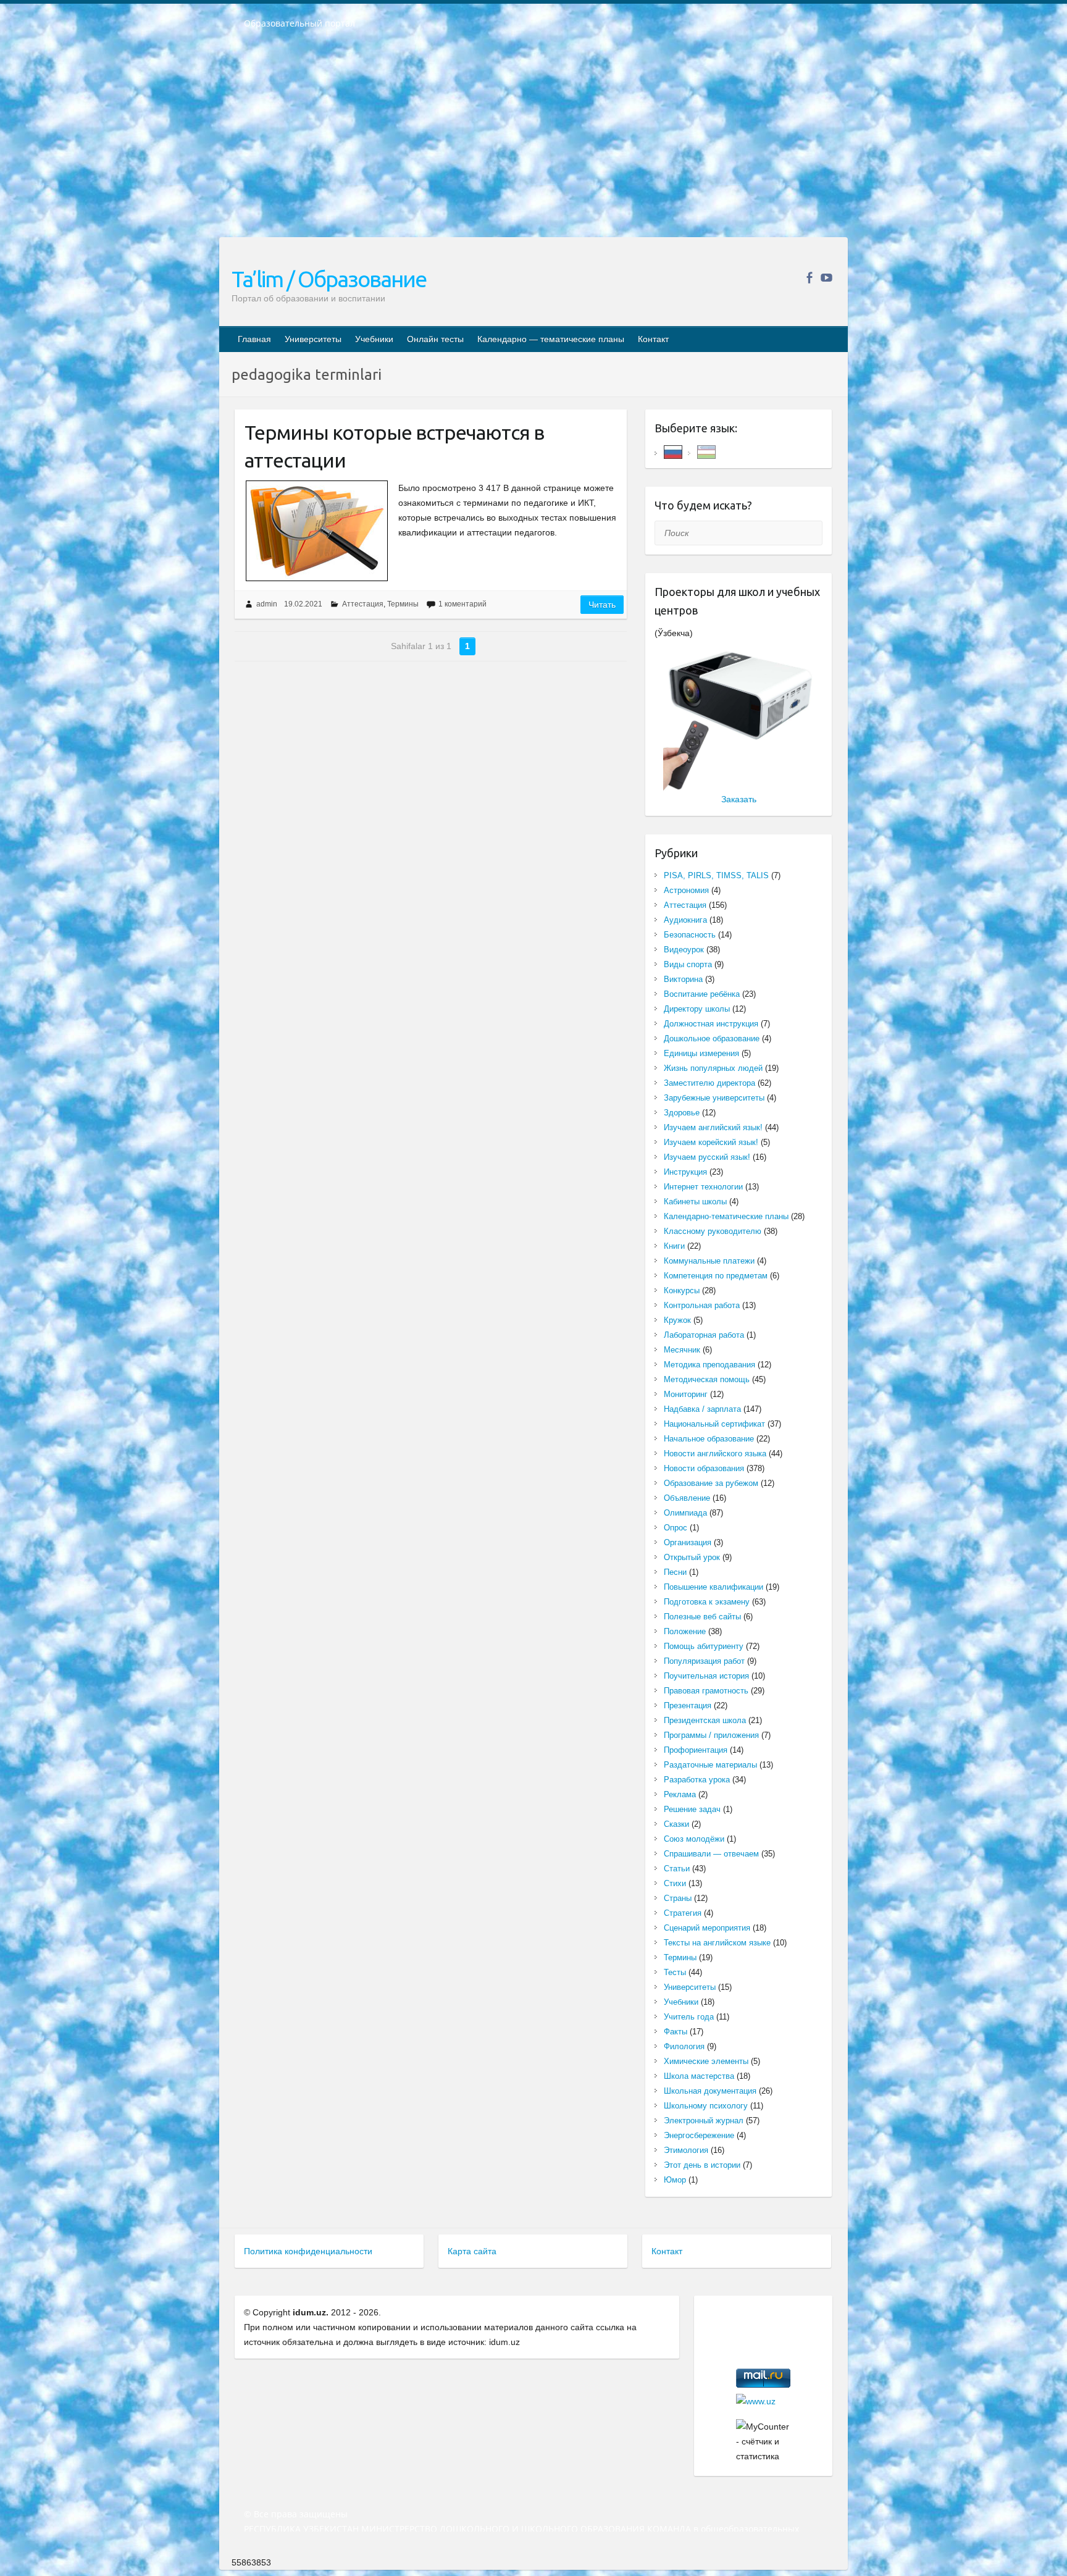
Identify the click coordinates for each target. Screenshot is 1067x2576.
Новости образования (704, 1468)
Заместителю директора (709, 1083)
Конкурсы (682, 1290)
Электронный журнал (704, 2121)
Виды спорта (688, 964)
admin (267, 604)
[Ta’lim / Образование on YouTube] (826, 278)
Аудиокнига (685, 920)
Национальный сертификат (714, 1424)
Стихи (675, 1883)
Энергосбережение (699, 2135)
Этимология (686, 2150)
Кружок (677, 1320)
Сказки (676, 1824)
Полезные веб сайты (702, 1617)
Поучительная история (706, 1676)
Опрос (676, 1528)
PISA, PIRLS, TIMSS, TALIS (716, 875)
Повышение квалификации (713, 1587)
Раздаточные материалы (710, 1765)
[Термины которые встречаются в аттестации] (316, 531)
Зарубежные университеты (714, 1098)
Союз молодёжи (694, 1839)
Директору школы (697, 1009)
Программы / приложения (711, 1735)
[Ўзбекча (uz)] (706, 451)
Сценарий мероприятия (707, 1928)
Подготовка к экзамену (707, 1602)
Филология (684, 2046)
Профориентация (696, 1750)
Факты (676, 2032)
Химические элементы (706, 2061)
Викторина (683, 979)
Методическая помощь (707, 1379)
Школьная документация (710, 2091)
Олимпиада (685, 1513)
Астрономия (686, 890)
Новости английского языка (715, 1454)
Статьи (677, 1869)
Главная (254, 339)
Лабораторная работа (704, 1335)
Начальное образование (709, 1439)
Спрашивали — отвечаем (711, 1854)
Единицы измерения (701, 1053)
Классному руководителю (713, 1231)
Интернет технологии (703, 1187)
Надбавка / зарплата (702, 1409)
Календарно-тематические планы (726, 1216)
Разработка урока (697, 1780)
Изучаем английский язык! (713, 1127)
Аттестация (363, 604)
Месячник (682, 1350)
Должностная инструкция (711, 1024)
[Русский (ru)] (673, 451)
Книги (674, 1246)
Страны (678, 1898)
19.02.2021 (303, 604)
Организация (688, 1542)
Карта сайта (472, 2251)
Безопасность (690, 935)
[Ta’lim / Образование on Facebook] (809, 278)
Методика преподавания (709, 1365)
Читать (602, 605)
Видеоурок (684, 950)
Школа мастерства (699, 2076)
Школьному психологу (706, 2106)
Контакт (653, 339)
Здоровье (682, 1113)
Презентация (688, 1705)
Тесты (675, 1972)
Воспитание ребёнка (702, 994)
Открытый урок (692, 1557)
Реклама (680, 1794)
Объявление (687, 1498)
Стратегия (683, 1913)
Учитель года (689, 2017)
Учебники (374, 339)
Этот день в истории (702, 2165)
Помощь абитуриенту (704, 1646)
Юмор (675, 2180)
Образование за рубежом (711, 1483)
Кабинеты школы (695, 1202)
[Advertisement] (533, 141)
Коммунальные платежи (709, 1261)
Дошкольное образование (712, 1038)
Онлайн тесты (435, 339)
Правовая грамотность (706, 1691)
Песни (675, 1572)
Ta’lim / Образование (329, 279)
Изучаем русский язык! (707, 1157)
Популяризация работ (704, 1661)
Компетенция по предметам (716, 1276)
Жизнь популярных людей (713, 1068)
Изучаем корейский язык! (711, 1142)
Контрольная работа (702, 1305)
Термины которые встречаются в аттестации (394, 446)
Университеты (313, 339)
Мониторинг (686, 1394)
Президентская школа (705, 1720)
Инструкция (685, 1172)
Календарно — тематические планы (551, 339)
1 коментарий (462, 604)
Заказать (739, 799)
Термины (403, 604)
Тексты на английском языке (717, 1943)
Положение (685, 1631)
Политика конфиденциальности (308, 2251)
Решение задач (692, 1809)
